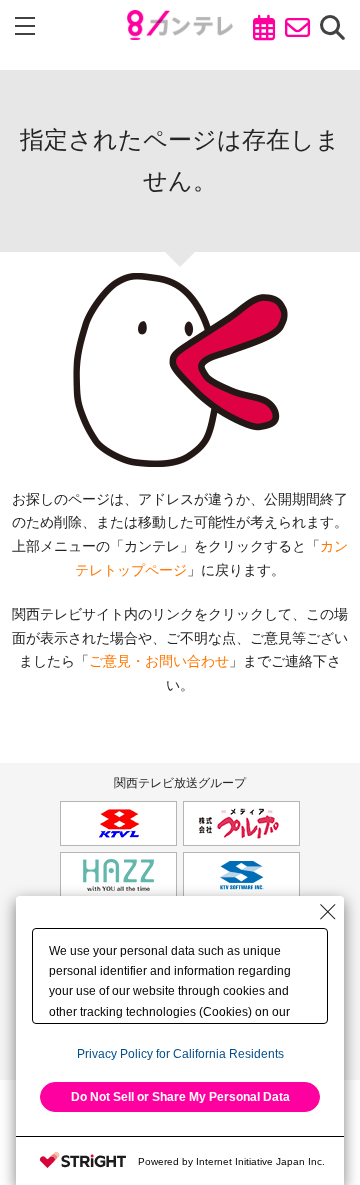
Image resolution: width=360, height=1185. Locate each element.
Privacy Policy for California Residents (180, 1054)
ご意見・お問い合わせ (159, 661)
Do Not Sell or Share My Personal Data (180, 1097)
